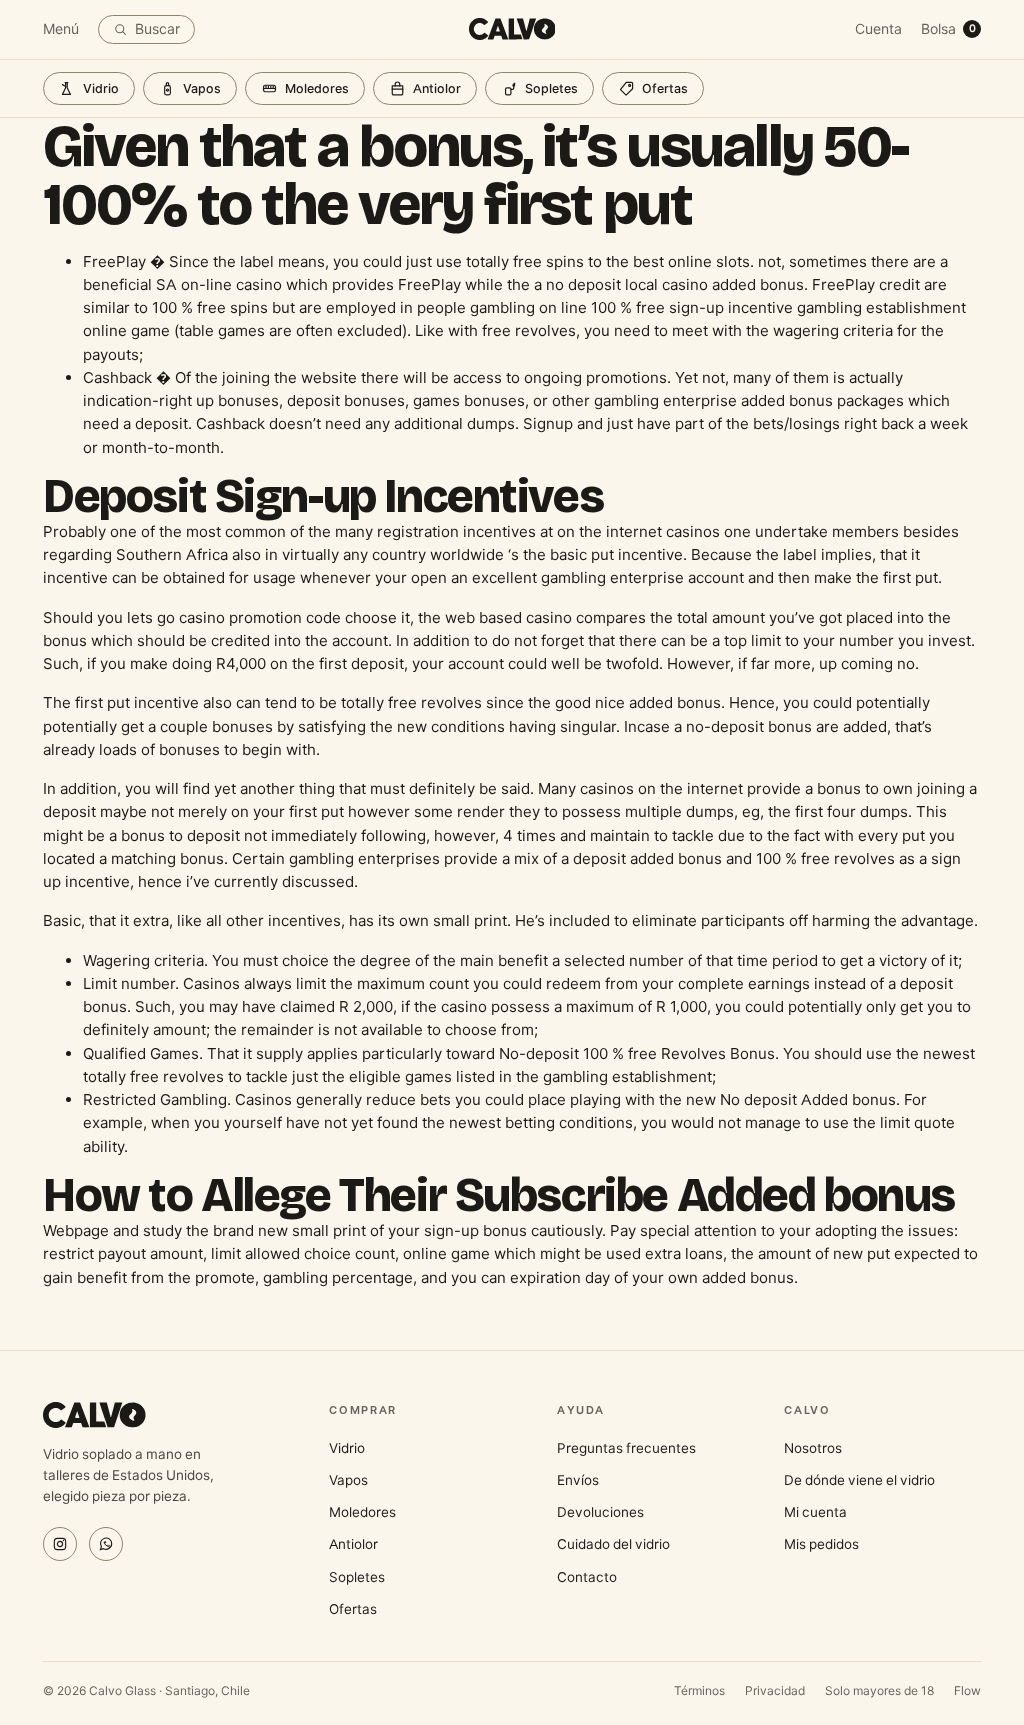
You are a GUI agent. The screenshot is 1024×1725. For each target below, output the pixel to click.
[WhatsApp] (106, 1544)
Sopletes (551, 88)
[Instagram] (60, 1544)
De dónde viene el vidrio (859, 1480)
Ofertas (665, 88)
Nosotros (813, 1448)
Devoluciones (600, 1512)
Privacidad (775, 1690)
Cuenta (878, 29)
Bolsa (948, 29)
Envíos (578, 1480)
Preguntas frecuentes (626, 1448)
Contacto (587, 1577)
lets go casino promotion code (234, 617)
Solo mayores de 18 (879, 1690)
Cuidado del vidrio (613, 1544)
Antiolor (437, 88)
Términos (699, 1690)
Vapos (202, 88)
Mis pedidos (821, 1544)
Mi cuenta (815, 1512)
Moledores (317, 88)
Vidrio (101, 88)
